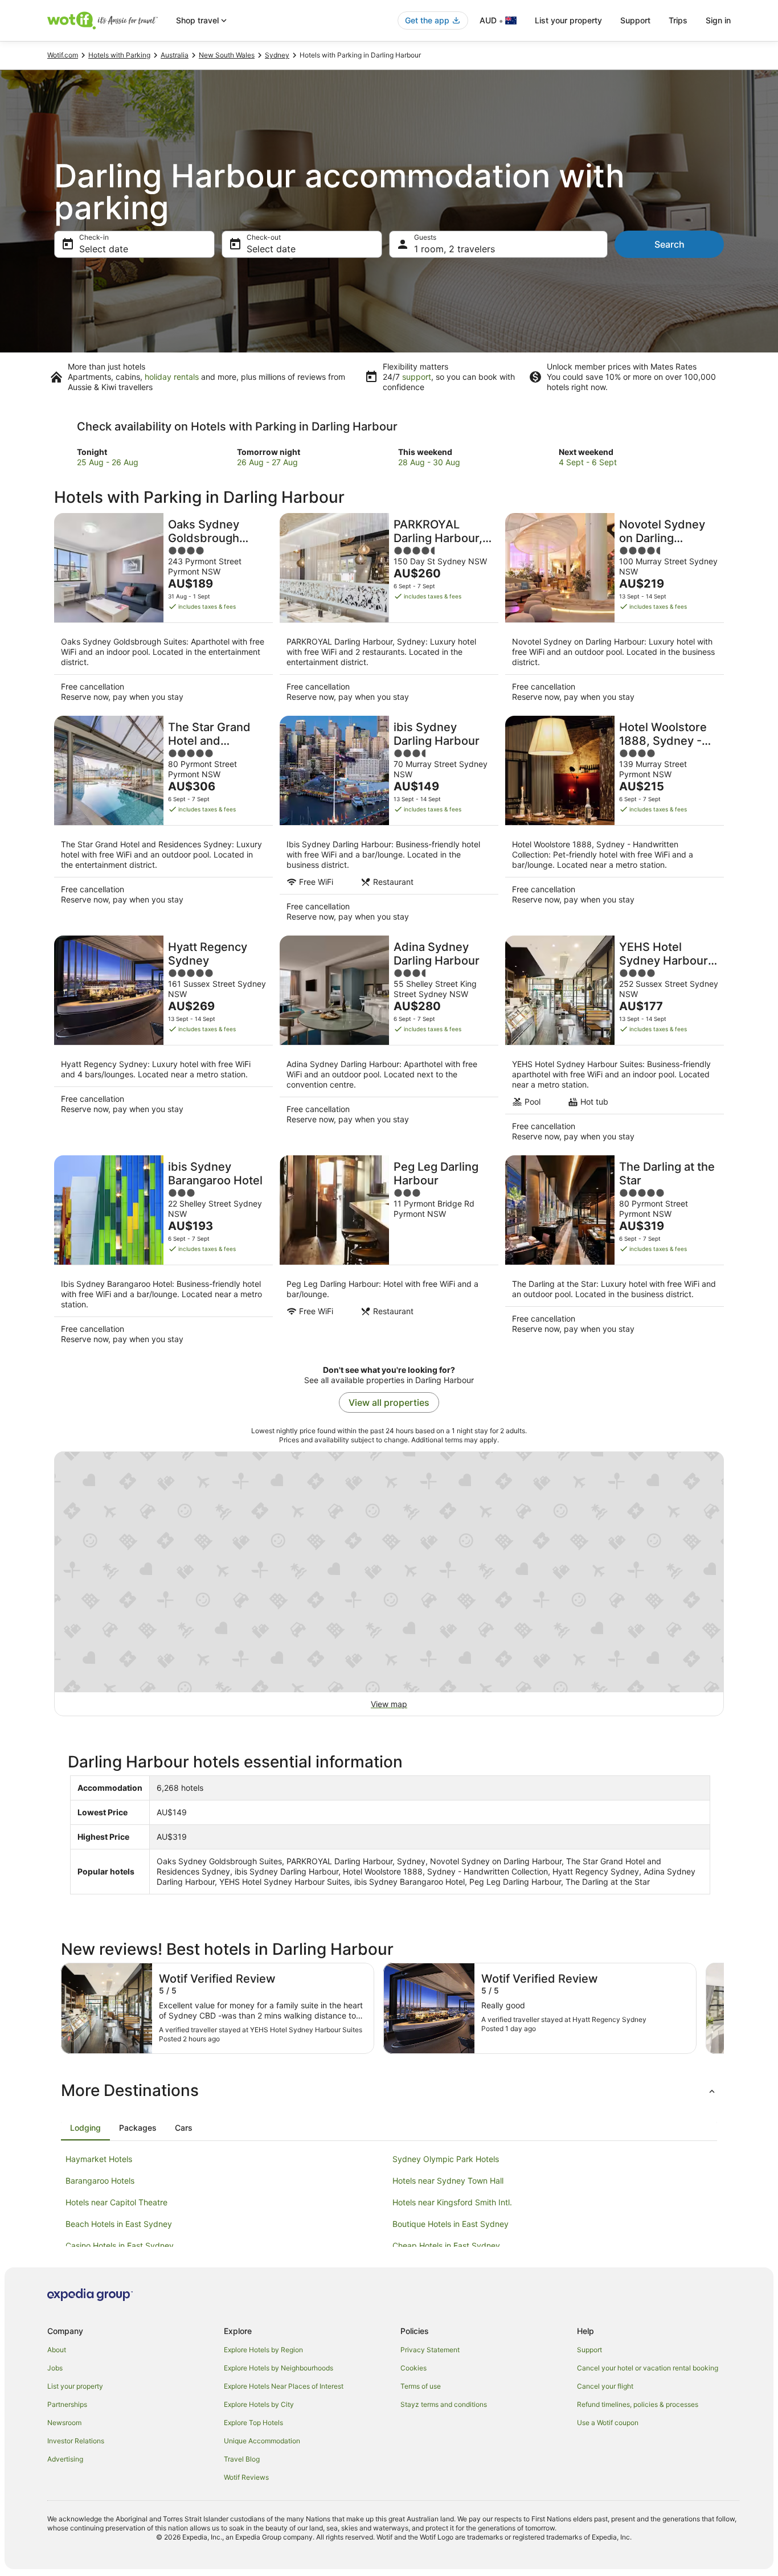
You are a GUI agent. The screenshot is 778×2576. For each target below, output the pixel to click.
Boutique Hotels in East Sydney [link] (451, 2224)
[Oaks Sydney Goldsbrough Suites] (163, 611)
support (417, 377)
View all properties (389, 1402)
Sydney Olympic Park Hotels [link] (446, 2159)
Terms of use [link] (421, 2386)
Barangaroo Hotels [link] (100, 2181)
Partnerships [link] (67, 2404)
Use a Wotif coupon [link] (608, 2423)
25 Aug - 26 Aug (108, 462)
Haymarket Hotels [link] (99, 2159)
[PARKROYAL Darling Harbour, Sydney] (389, 611)
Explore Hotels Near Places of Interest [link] (284, 2386)
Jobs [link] (55, 2368)
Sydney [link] (277, 55)
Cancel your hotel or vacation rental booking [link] (648, 2368)
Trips (678, 20)
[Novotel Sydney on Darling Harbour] (615, 611)
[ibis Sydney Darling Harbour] (389, 822)
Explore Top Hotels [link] (253, 2423)
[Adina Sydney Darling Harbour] (389, 1042)
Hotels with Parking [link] (119, 55)
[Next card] (724, 2008)
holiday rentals (172, 377)
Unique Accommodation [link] (262, 2441)
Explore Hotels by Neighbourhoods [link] (279, 2368)
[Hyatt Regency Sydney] (163, 1042)
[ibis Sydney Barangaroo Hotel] (163, 1253)
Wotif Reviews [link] (246, 2477)
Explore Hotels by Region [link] (263, 2350)
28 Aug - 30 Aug (429, 462)
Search (670, 244)
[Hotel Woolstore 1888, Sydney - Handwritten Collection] (615, 822)
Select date (104, 249)
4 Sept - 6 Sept (588, 462)
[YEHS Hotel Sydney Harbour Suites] (615, 1042)
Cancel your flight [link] (605, 2386)
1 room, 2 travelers (454, 249)
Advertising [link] (65, 2459)
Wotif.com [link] (63, 55)
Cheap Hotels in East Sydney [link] (446, 2245)
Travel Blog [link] (242, 2459)
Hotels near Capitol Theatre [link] (116, 2202)
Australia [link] (175, 55)
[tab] (85, 2128)
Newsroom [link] (64, 2423)
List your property (568, 20)
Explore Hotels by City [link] (259, 2404)
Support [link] (589, 2350)
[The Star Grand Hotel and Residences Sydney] (163, 822)
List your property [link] (75, 2386)
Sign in (718, 20)
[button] (389, 2090)
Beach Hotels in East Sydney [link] (119, 2224)
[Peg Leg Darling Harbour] (389, 1253)
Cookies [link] (413, 2368)
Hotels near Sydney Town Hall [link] (448, 2181)
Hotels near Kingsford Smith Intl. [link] (452, 2202)
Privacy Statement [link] (430, 2350)
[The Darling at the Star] (615, 1253)
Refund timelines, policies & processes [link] (638, 2404)
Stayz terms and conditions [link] (444, 2404)
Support (635, 20)
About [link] (57, 2350)
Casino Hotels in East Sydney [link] (120, 2245)
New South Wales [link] (227, 55)
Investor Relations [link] (76, 2441)
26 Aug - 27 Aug (267, 462)
